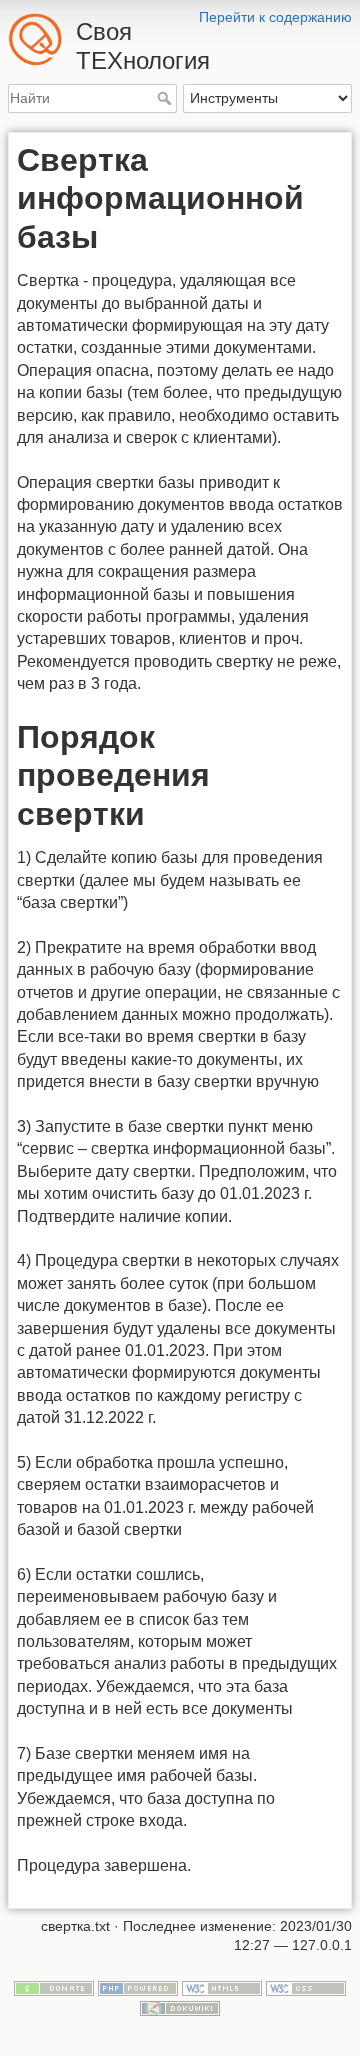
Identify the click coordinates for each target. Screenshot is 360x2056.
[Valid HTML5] (222, 1987)
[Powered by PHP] (138, 1987)
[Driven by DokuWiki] (180, 2007)
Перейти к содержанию (275, 17)
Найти (166, 98)
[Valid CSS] (306, 1987)
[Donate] (54, 1987)
